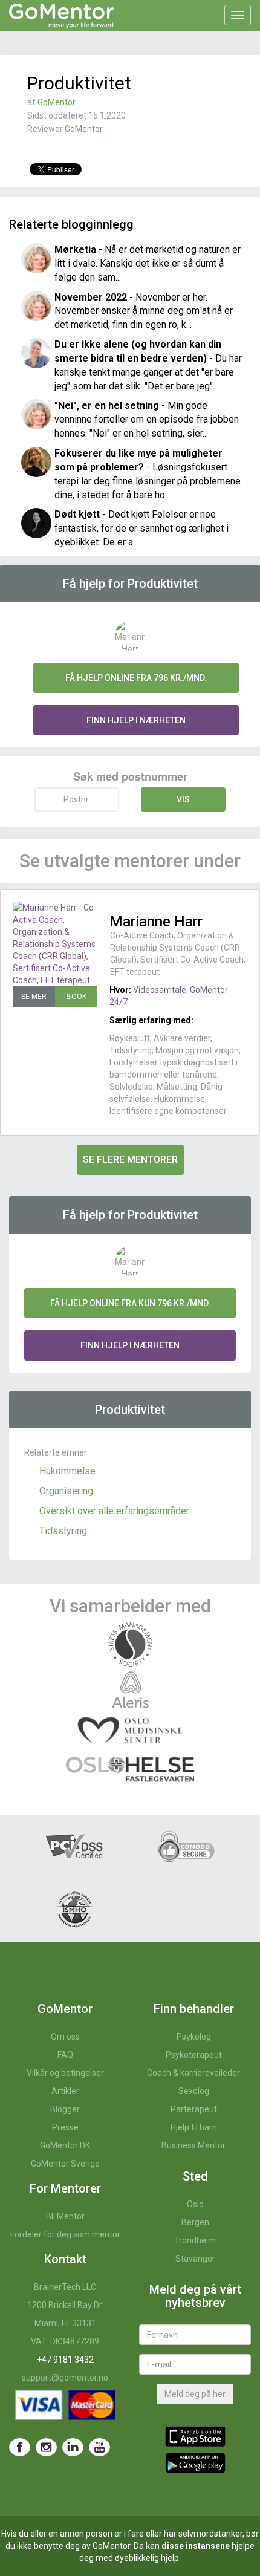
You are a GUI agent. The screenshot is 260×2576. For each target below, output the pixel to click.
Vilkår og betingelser (65, 2073)
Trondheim (195, 2240)
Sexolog (194, 2091)
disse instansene (196, 2546)
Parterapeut (194, 2109)
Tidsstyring (63, 1531)
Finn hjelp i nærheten (136, 720)
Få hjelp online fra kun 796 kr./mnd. (130, 1303)
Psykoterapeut (194, 2055)
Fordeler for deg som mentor (65, 2234)
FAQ (65, 2055)
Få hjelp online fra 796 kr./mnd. (136, 678)
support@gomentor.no (65, 2378)
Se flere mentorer (130, 1160)
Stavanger (195, 2259)
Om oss (65, 2037)
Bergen (195, 2222)
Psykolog (194, 2037)
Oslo (195, 2204)
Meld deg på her (195, 2394)
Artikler (65, 2091)
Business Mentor (193, 2145)
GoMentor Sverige (65, 2164)
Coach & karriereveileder (193, 2073)
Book (76, 997)
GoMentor (57, 102)
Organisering (66, 1491)
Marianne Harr (156, 922)
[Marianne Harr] (55, 944)
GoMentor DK (65, 2145)
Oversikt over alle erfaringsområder (114, 1511)
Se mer (34, 997)
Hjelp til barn (194, 2127)
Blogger (65, 2109)
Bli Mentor (65, 2216)
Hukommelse (67, 1471)
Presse (65, 2127)
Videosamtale (160, 990)
